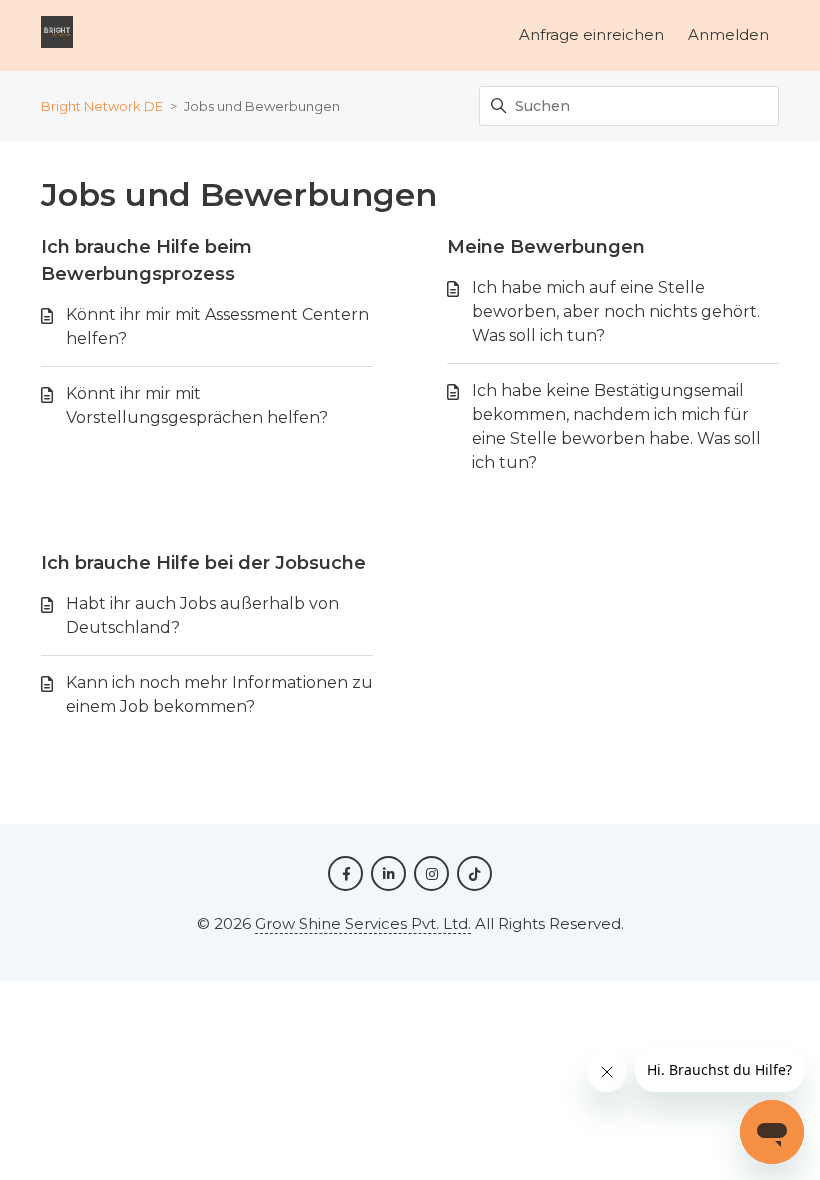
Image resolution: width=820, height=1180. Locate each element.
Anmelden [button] (728, 34)
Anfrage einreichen (591, 34)
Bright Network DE (102, 106)
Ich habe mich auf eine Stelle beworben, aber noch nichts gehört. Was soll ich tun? (616, 311)
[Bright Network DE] (57, 35)
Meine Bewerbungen (546, 247)
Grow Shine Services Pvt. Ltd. (363, 923)
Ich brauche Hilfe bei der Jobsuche (203, 563)
